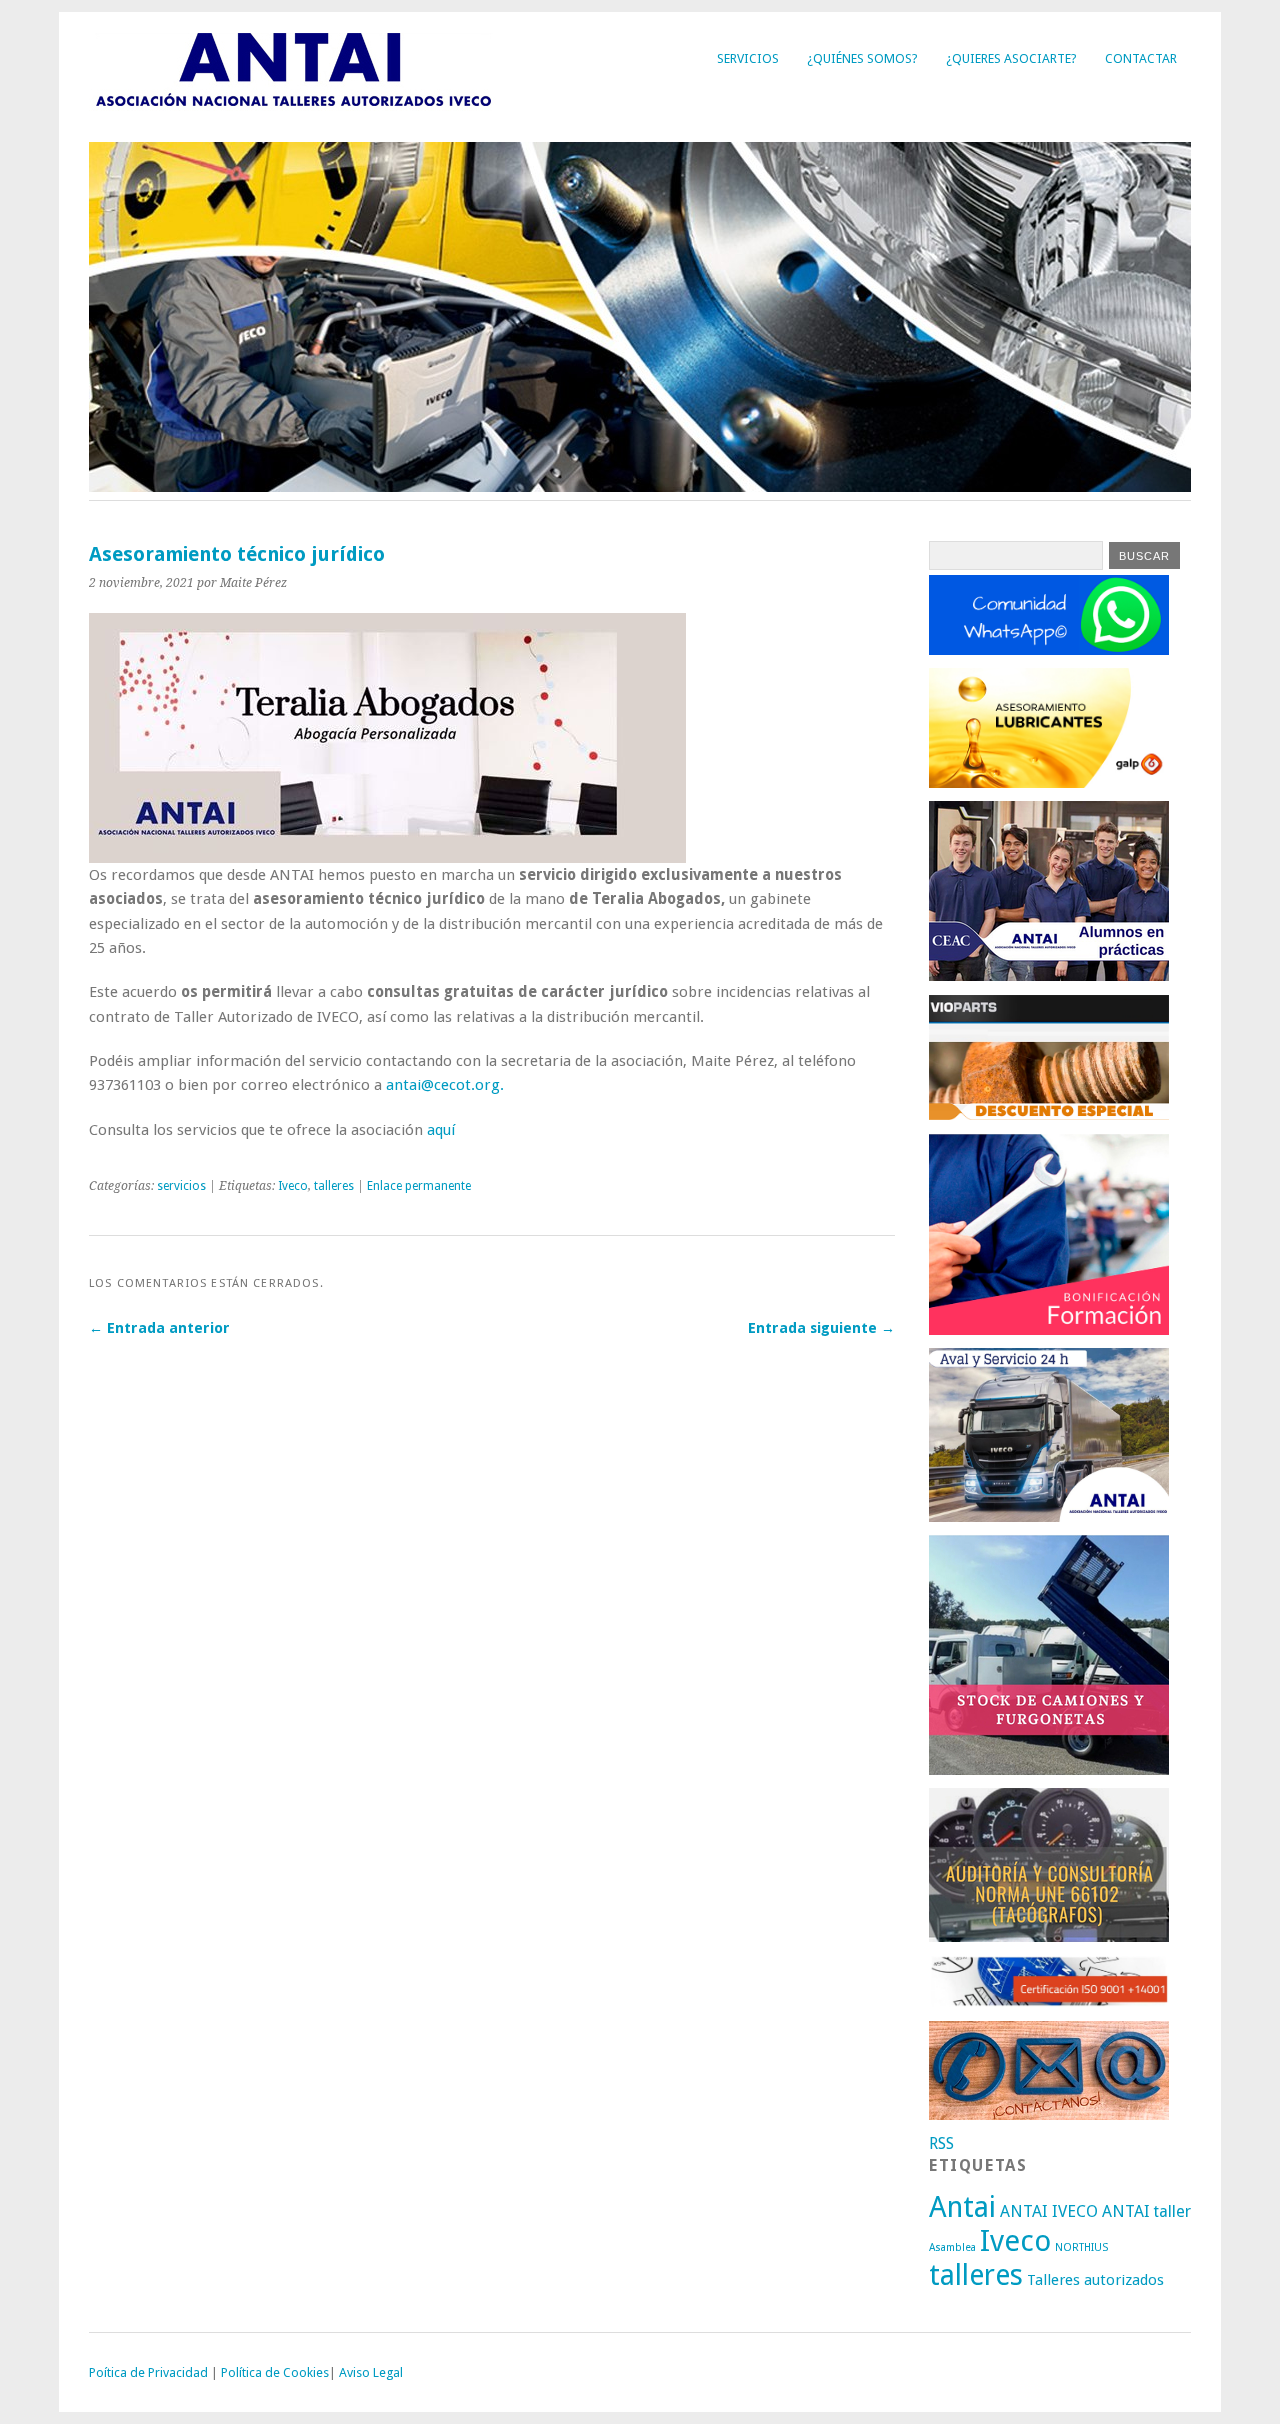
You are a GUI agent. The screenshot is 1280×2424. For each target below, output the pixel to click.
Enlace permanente (419, 1186)
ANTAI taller (1146, 2211)
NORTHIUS (1081, 2247)
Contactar (1141, 58)
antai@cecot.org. (445, 1085)
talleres (334, 1186)
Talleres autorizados (1095, 2280)
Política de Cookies (275, 2372)
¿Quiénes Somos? (862, 58)
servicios (181, 1186)
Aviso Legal (371, 2372)
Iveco (293, 1186)
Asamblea (952, 2247)
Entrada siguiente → (821, 1328)
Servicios (748, 58)
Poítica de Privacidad (148, 2372)
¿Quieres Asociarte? (1011, 58)
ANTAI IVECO (1049, 2211)
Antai (962, 2207)
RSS (941, 2143)
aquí (441, 1130)
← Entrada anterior (159, 1328)
